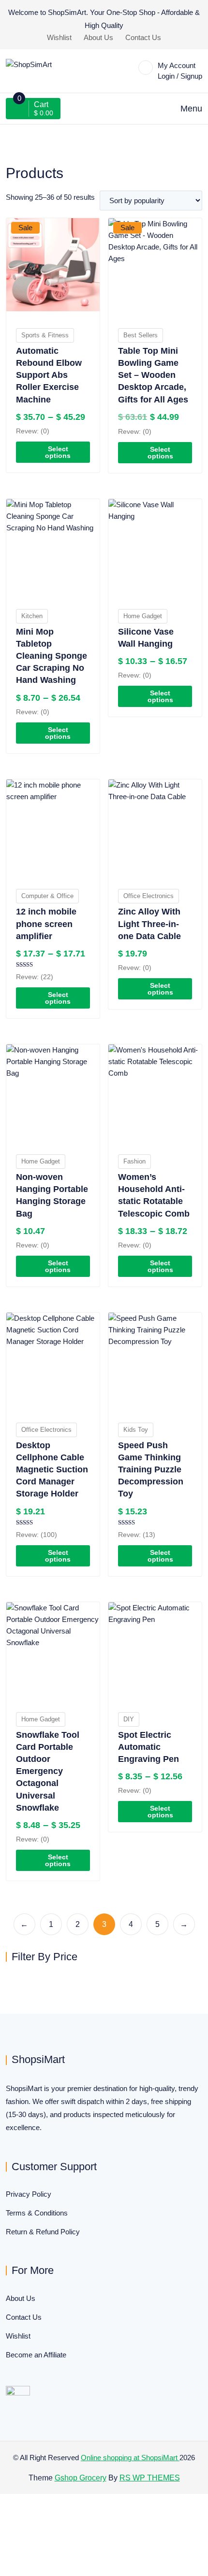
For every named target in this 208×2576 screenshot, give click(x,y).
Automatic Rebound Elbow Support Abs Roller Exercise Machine (49, 375)
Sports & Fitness (45, 335)
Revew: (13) (137, 1535)
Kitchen (32, 616)
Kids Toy (136, 1430)
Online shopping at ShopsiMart (130, 2458)
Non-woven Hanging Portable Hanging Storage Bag (52, 1195)
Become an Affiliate (36, 2355)
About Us (98, 37)
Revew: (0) (33, 431)
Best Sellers (141, 335)
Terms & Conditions (37, 2213)
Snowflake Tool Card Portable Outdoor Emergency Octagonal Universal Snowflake (48, 1771)
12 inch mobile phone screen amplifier (46, 924)
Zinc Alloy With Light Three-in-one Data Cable (149, 924)
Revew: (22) (35, 977)
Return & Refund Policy (43, 2232)
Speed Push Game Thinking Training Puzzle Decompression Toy (151, 1470)
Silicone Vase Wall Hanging (146, 638)
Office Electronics (149, 896)
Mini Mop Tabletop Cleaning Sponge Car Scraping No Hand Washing (52, 656)
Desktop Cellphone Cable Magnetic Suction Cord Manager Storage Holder (52, 1470)
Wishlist (59, 37)
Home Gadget (143, 616)
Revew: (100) (37, 1535)
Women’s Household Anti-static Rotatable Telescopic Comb (154, 1195)
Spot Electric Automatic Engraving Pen (149, 1747)
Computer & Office (47, 896)
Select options (58, 452)
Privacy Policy (29, 2194)
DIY (129, 1719)
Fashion (134, 1161)
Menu (191, 109)
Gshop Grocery (81, 2478)
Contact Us (143, 37)
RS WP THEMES (150, 2478)
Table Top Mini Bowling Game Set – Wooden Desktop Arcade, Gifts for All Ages (153, 375)
